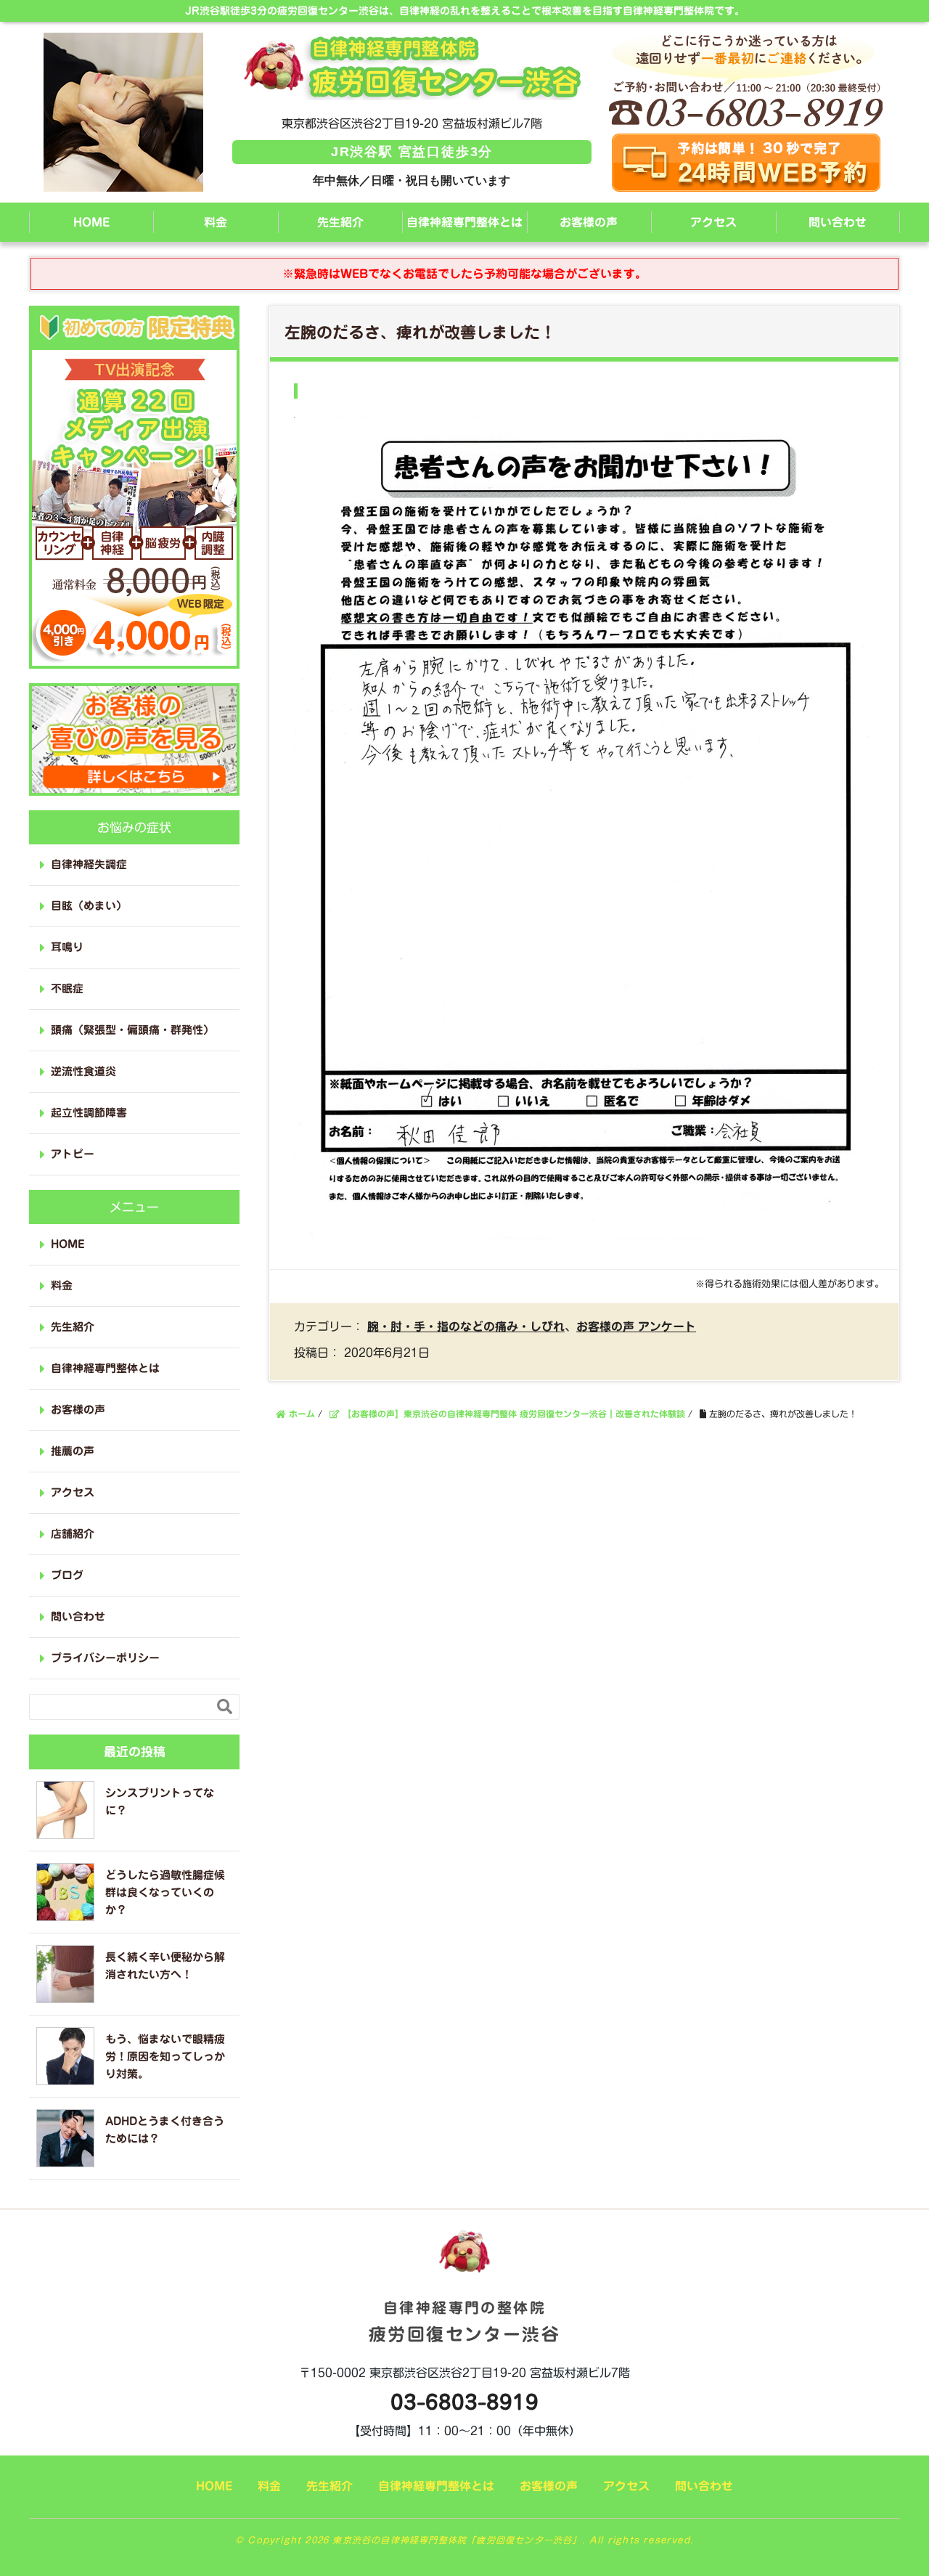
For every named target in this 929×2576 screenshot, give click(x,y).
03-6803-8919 (464, 2402)
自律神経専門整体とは (464, 222)
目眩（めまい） (89, 906)
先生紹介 (340, 222)
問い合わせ (838, 222)
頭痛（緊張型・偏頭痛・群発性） (132, 1030)
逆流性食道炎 (83, 1071)
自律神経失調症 (89, 864)
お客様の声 (589, 222)
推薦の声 (73, 1451)
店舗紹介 (73, 1534)
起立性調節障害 (89, 1113)
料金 (216, 222)
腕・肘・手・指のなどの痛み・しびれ (466, 1326)
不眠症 (67, 989)
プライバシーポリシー (105, 1658)
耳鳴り (67, 947)
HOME (91, 222)
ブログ (67, 1575)
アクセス (713, 222)
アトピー (73, 1154)
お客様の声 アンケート (636, 1326)
